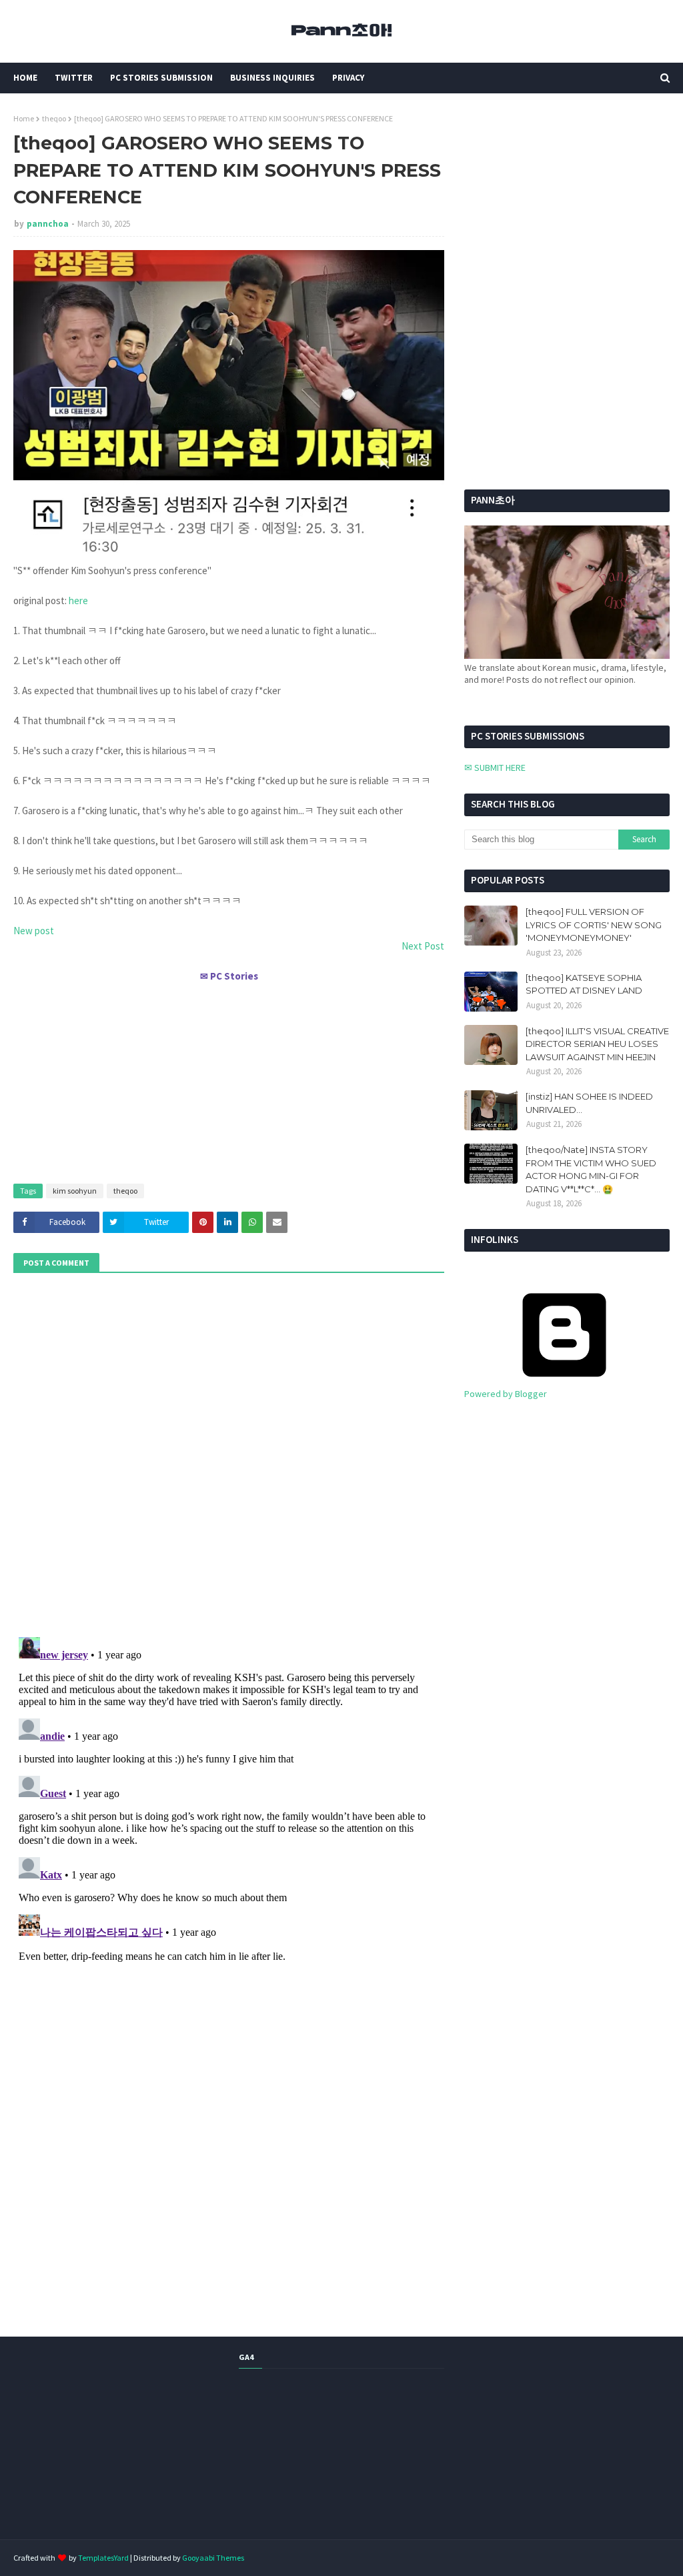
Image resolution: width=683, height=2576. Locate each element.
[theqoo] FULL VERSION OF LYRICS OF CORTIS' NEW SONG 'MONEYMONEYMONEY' (594, 925)
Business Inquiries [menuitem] (272, 78)
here (78, 600)
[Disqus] (229, 1798)
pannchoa (48, 224)
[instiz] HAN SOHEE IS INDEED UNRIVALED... (589, 1103)
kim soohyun (75, 1191)
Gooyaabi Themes (213, 2558)
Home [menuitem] (25, 78)
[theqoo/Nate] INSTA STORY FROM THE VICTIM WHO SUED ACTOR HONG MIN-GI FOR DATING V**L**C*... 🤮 (591, 1169)
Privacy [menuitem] (348, 78)
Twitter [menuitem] (74, 78)
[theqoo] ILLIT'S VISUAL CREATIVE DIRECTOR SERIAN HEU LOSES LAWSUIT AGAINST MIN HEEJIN (597, 1044)
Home (24, 118)
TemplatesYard (103, 2558)
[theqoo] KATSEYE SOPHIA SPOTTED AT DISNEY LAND (584, 984)
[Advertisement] (229, 1077)
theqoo (54, 118)
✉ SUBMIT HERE (495, 768)
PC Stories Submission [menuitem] (161, 78)
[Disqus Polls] (229, 1453)
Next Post (423, 946)
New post (34, 931)
